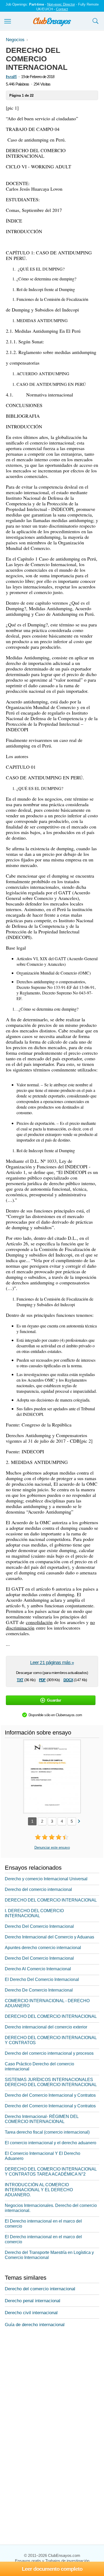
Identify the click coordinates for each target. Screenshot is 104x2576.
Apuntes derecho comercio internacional (43, 1948)
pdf (42, 1679)
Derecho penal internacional (33, 2301)
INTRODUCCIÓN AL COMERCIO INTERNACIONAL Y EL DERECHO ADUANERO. (39, 2190)
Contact (62, 9)
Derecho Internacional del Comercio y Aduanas (49, 1937)
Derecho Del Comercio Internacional (39, 1926)
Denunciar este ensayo (52, 1847)
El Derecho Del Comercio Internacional (42, 1979)
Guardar (54, 1700)
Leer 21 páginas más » (52, 1663)
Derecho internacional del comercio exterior (46, 2027)
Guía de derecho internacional (35, 2325)
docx (68, 1679)
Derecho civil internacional (31, 2313)
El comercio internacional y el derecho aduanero (51, 2143)
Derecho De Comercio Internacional (39, 1990)
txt (20, 1679)
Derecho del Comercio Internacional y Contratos (50, 2095)
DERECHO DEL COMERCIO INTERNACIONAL (51, 1900)
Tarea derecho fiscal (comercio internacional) (47, 2132)
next (79, 1821)
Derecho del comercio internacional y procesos (49, 2053)
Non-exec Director (61, 4)
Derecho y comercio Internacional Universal (46, 1879)
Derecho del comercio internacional (38, 1889)
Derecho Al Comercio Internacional (38, 1969)
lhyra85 (11, 77)
